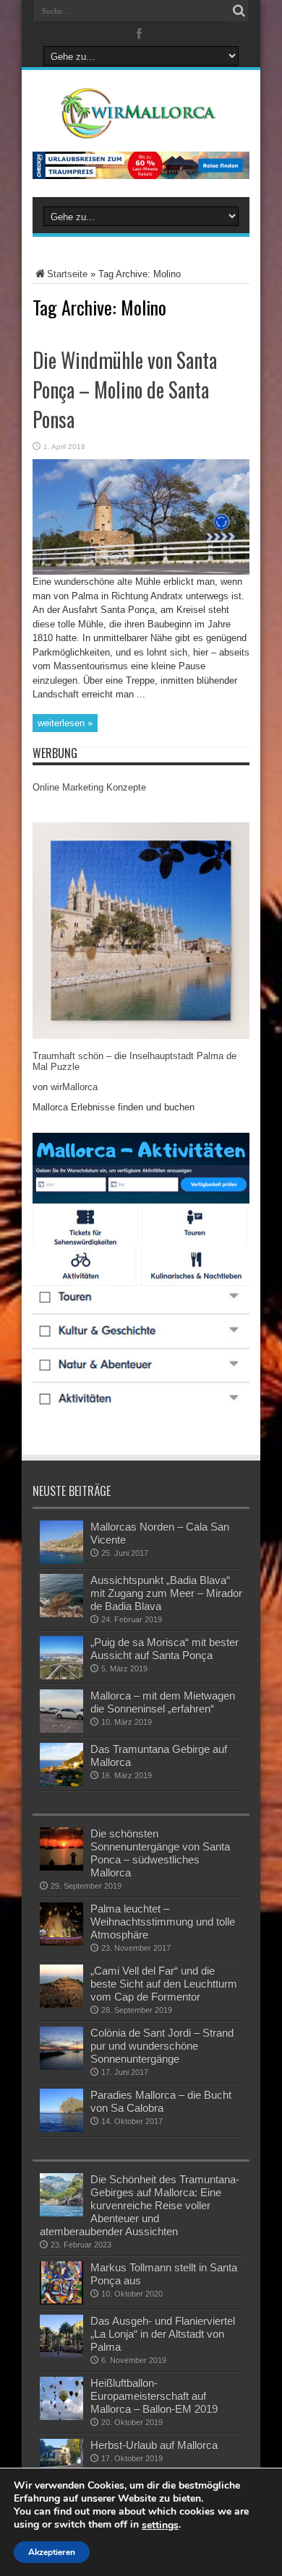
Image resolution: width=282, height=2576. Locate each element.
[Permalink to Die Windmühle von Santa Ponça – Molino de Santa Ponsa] (141, 571)
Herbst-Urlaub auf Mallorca (154, 2445)
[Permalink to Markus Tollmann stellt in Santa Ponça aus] (61, 2301)
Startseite (67, 274)
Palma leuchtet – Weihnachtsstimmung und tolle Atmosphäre (163, 1922)
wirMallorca (74, 1087)
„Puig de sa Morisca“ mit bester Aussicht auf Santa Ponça (164, 1649)
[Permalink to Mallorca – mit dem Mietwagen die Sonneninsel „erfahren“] (61, 1729)
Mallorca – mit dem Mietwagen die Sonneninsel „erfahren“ (163, 1702)
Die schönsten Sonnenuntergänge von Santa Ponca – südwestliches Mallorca (160, 1853)
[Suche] (239, 11)
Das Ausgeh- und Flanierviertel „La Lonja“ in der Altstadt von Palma (163, 2334)
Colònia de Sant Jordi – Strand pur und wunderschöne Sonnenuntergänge (162, 2046)
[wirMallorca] (141, 128)
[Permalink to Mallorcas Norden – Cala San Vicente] (61, 1561)
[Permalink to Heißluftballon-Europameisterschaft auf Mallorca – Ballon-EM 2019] (61, 2417)
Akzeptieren (52, 2552)
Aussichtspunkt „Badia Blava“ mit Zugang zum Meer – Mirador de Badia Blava (166, 1593)
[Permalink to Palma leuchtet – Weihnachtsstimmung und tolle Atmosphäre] (61, 1942)
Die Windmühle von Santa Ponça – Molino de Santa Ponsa (125, 390)
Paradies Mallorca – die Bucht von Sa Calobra (161, 2101)
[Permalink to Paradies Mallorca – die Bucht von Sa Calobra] (61, 2129)
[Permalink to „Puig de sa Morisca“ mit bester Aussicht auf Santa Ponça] (61, 1676)
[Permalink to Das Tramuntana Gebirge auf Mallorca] (61, 1783)
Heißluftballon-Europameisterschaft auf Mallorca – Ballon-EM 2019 (154, 2396)
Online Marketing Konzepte (89, 787)
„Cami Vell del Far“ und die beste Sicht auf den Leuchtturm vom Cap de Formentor (164, 1984)
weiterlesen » (65, 723)
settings (160, 2525)
